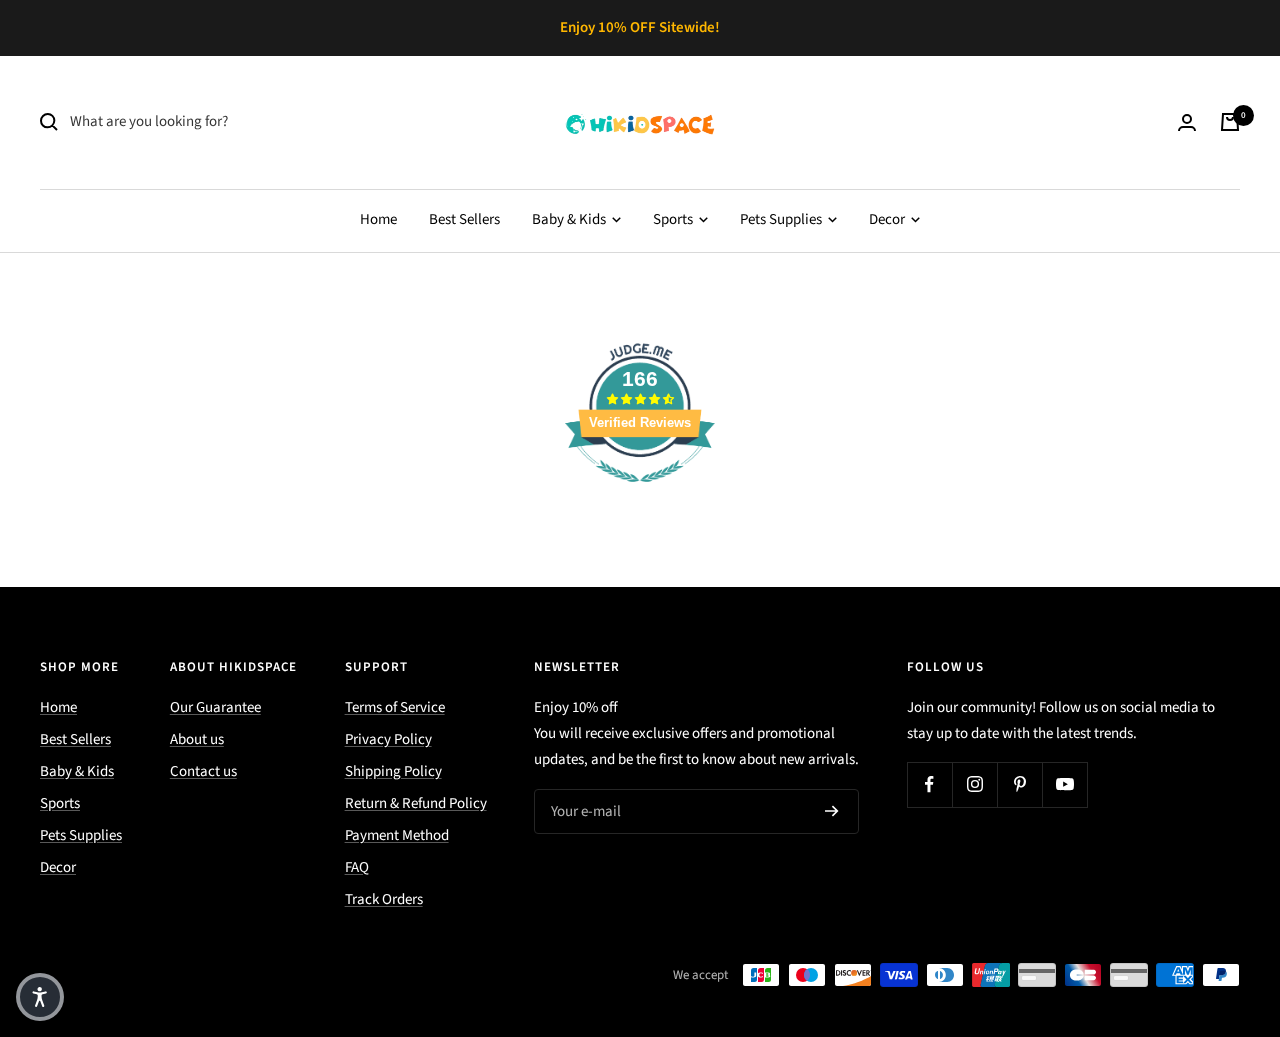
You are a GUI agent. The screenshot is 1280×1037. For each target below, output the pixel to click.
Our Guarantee (215, 707)
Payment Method (397, 835)
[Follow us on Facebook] (929, 784)
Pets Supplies (782, 219)
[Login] (1187, 122)
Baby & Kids (570, 219)
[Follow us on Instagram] (974, 784)
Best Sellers (464, 219)
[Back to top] (1196, 901)
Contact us (203, 771)
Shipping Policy (393, 771)
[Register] (832, 811)
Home (378, 219)
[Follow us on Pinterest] (1019, 784)
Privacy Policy (388, 739)
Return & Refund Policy (416, 803)
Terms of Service (395, 707)
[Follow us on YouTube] (1064, 784)
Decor (888, 219)
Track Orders (384, 899)
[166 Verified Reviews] (640, 493)
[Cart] (1230, 122)
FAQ (357, 867)
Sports (674, 219)
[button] (40, 997)
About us (197, 739)
